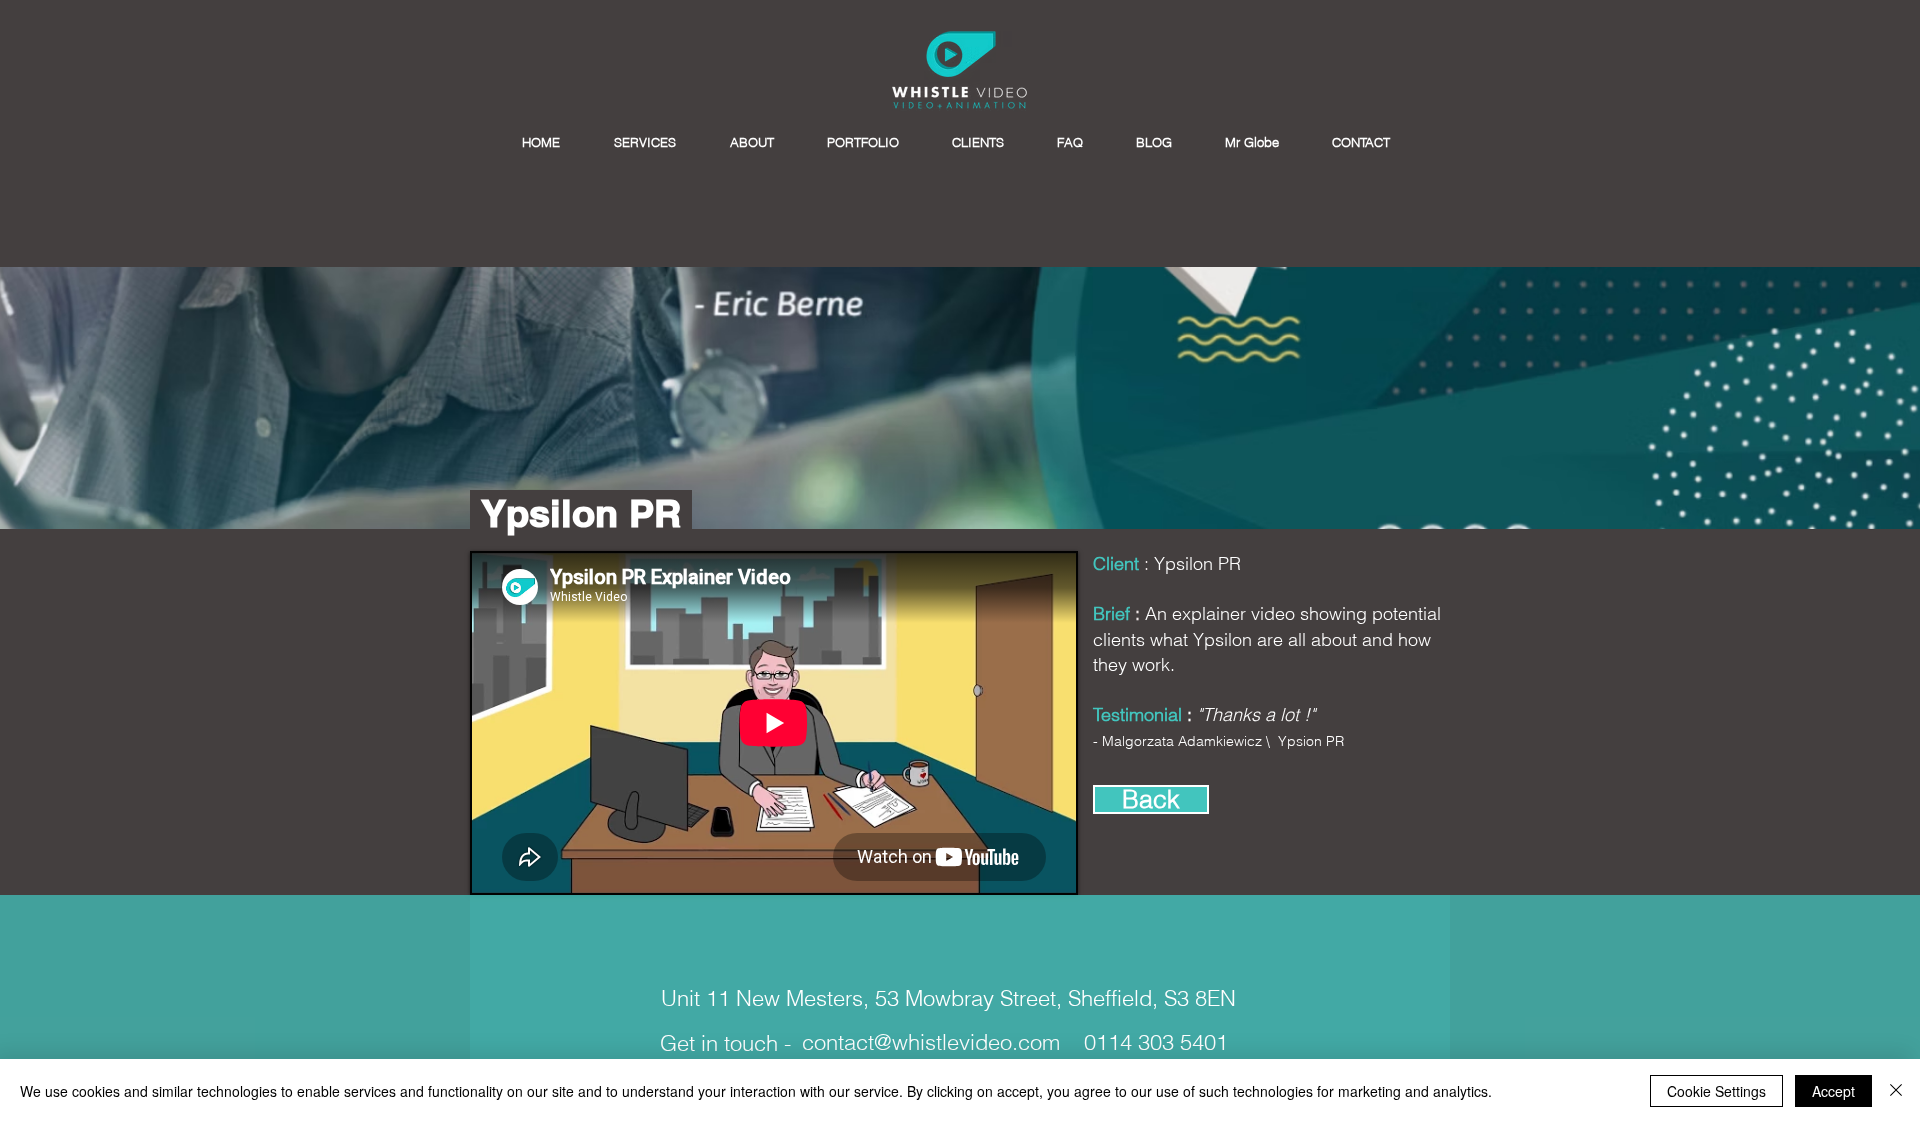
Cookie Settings (1716, 1091)
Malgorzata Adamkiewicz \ (1188, 741)
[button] (645, 142)
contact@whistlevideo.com (931, 1042)
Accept (1833, 1091)
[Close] (1896, 1091)
